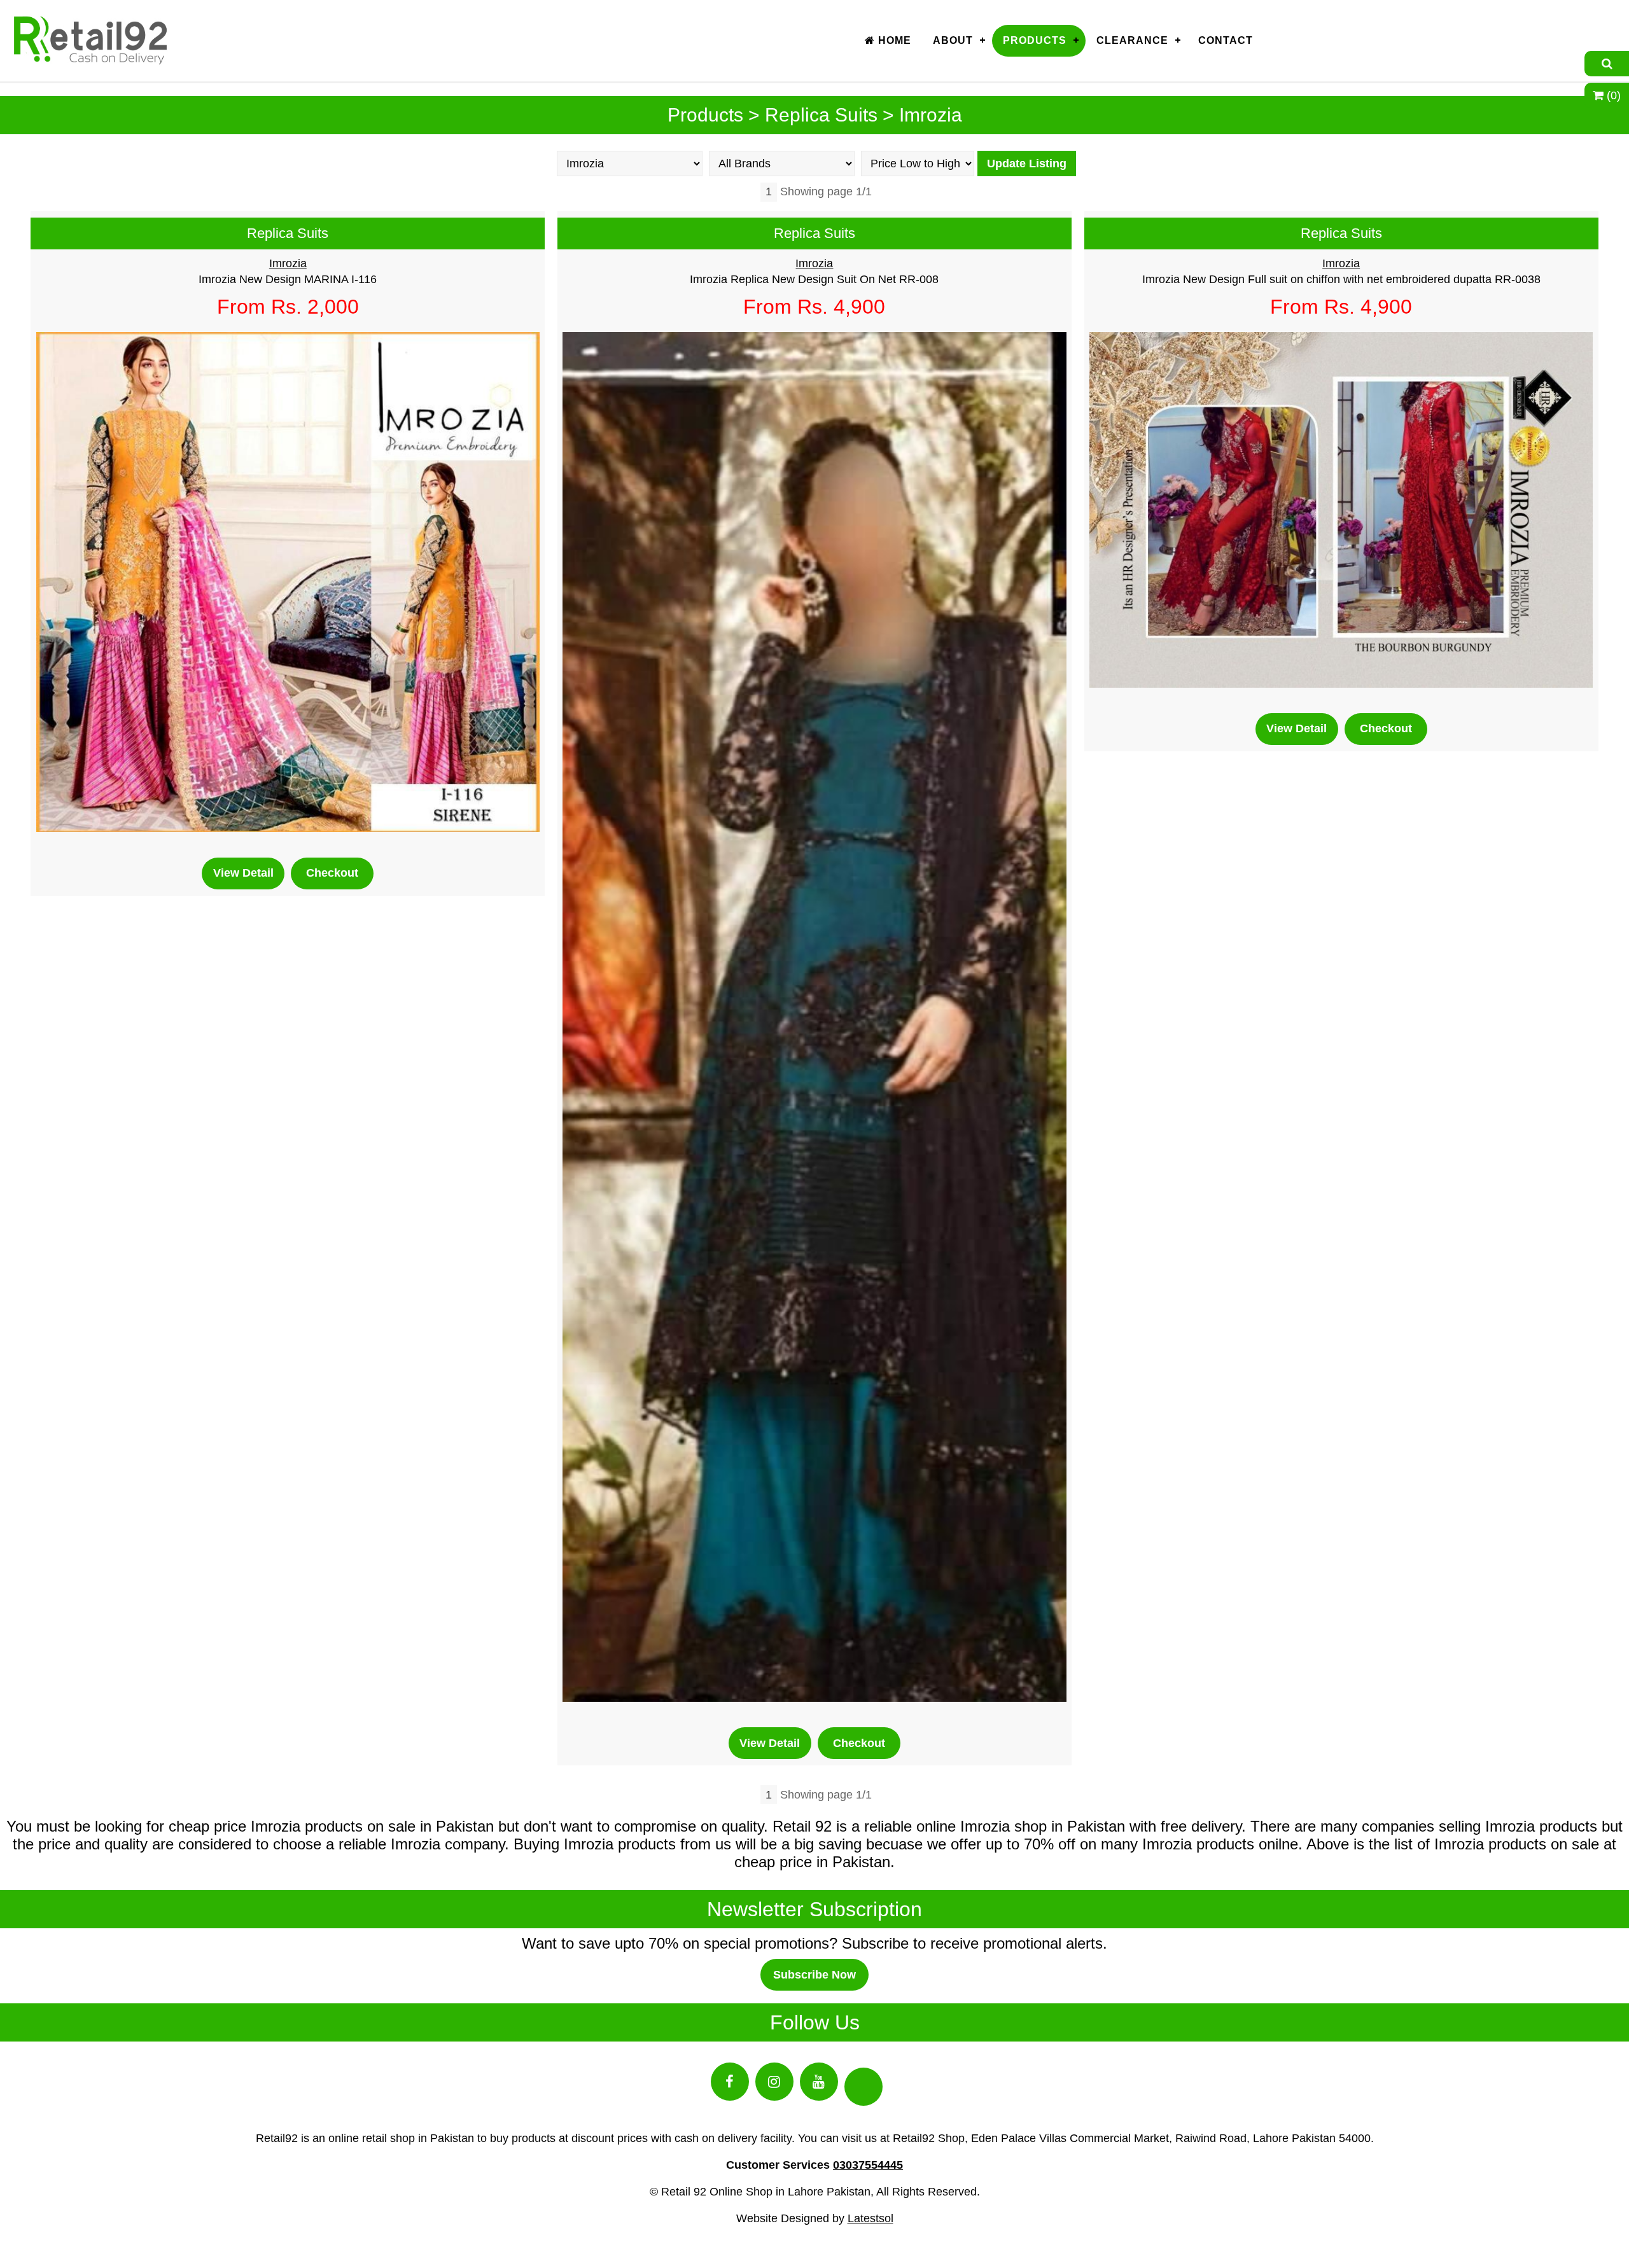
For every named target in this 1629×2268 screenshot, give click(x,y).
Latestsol (870, 2218)
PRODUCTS (1035, 40)
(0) (1612, 95)
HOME (893, 40)
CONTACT (1226, 40)
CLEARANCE (1132, 40)
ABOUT (953, 40)
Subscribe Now (814, 1975)
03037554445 (868, 2165)
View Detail (243, 873)
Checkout (332, 873)
